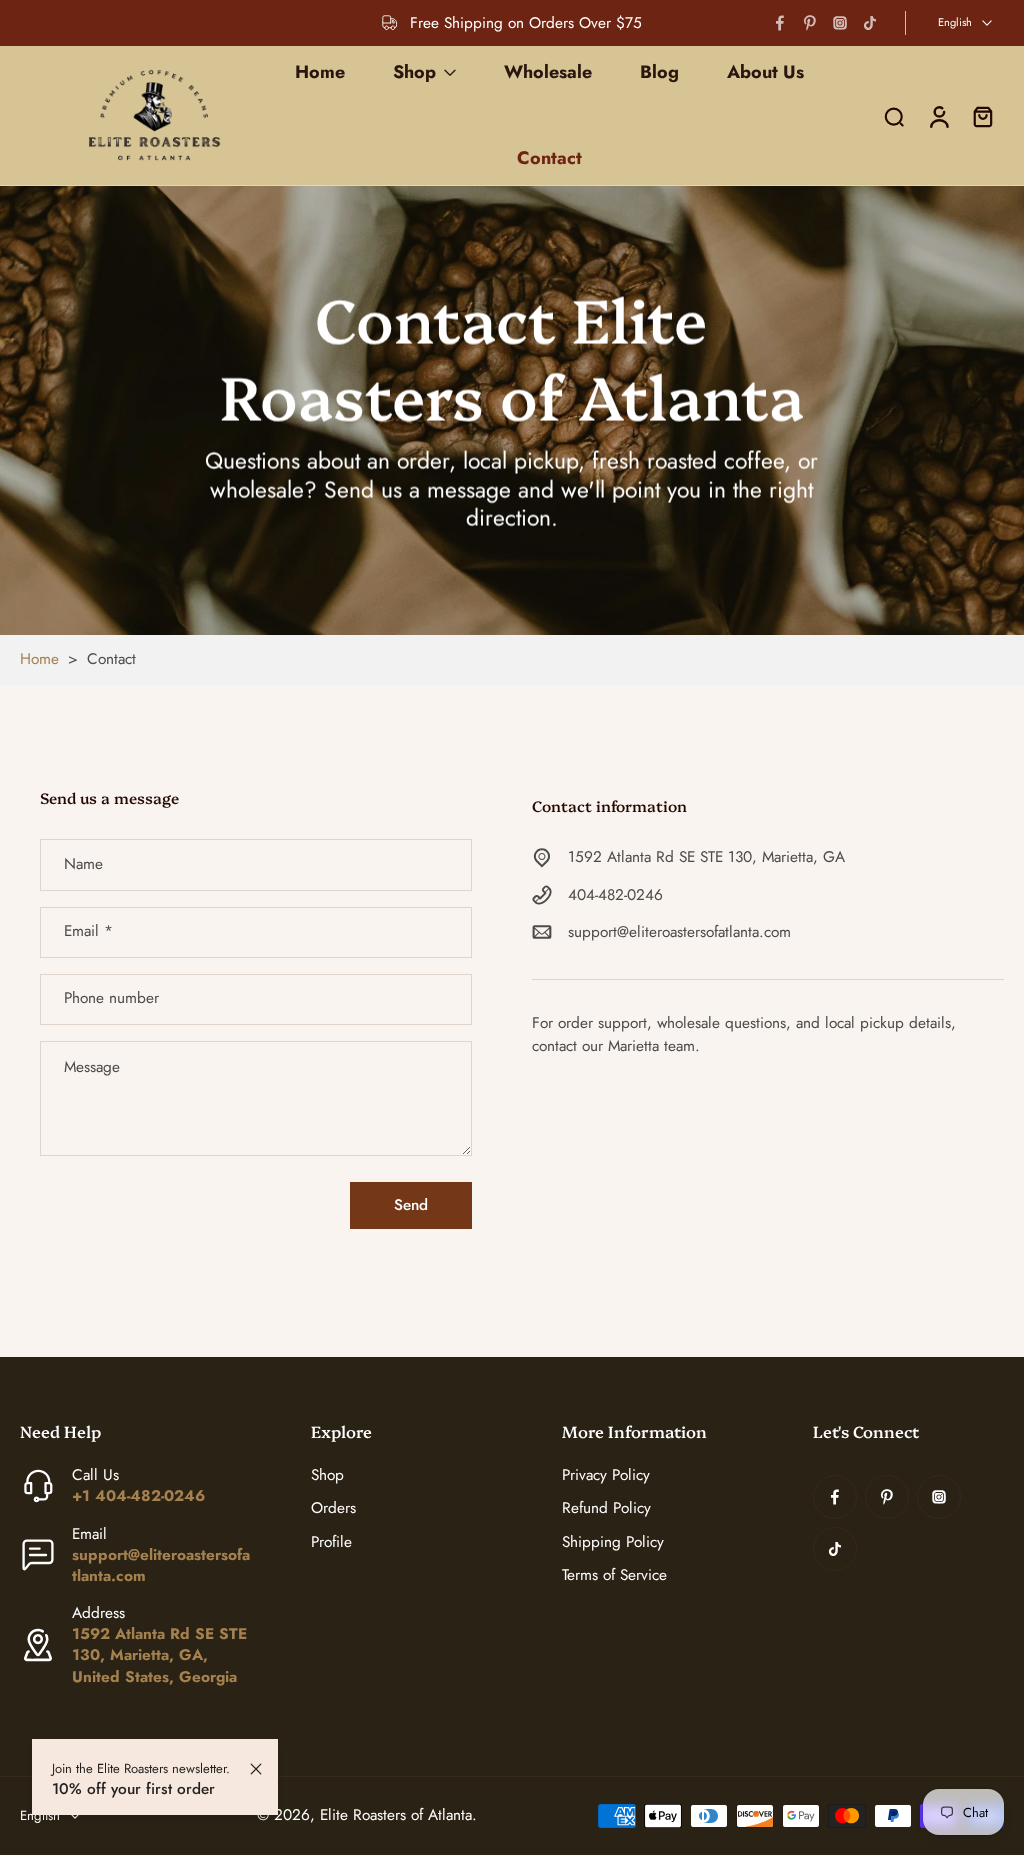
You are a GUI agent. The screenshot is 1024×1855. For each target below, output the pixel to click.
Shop (414, 72)
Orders (333, 1508)
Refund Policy (606, 1508)
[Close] (256, 1769)
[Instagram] (840, 23)
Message (92, 1067)
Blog (659, 72)
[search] (894, 116)
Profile (331, 1542)
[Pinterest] (810, 23)
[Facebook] (780, 23)
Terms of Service (614, 1575)
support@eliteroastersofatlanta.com (679, 932)
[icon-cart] (982, 115)
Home (320, 72)
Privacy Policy (606, 1475)
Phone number (111, 999)
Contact (549, 158)
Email (88, 932)
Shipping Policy (613, 1542)
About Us (765, 72)
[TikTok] (870, 23)
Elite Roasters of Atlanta (396, 1815)
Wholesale (548, 72)
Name (83, 864)
